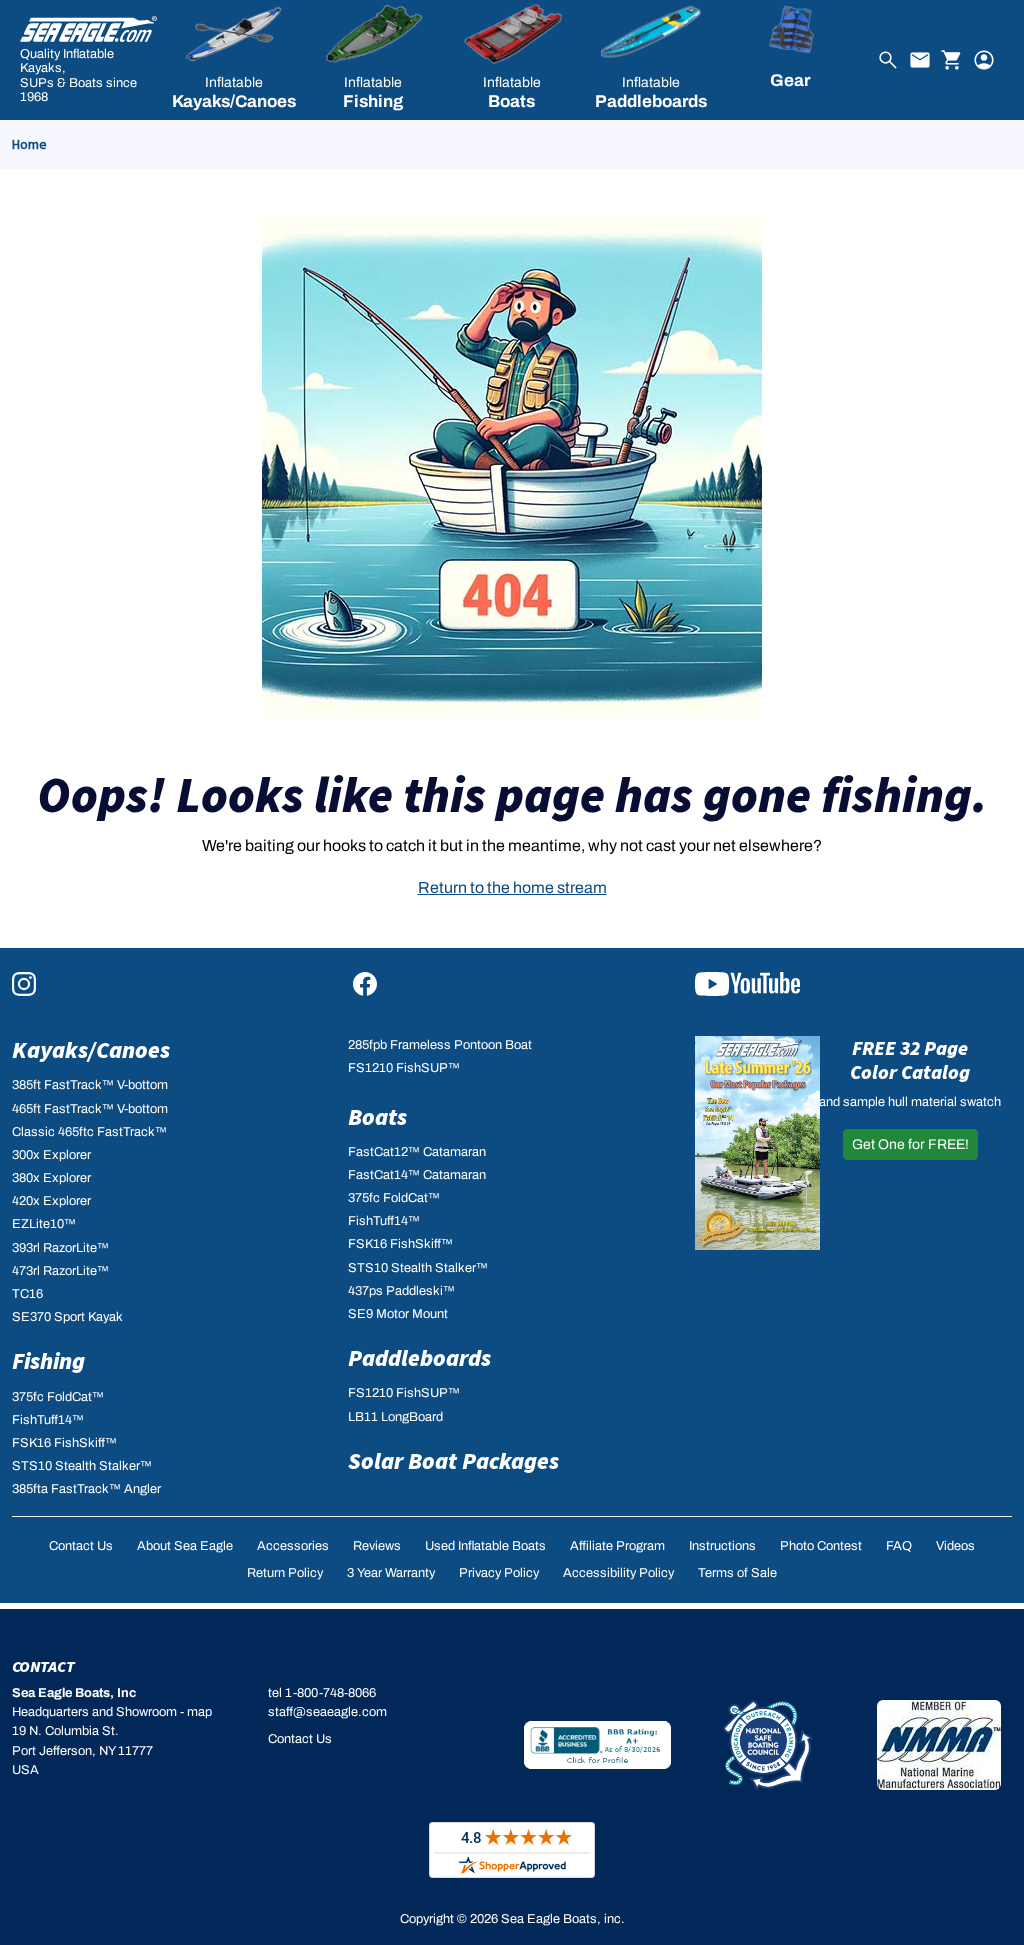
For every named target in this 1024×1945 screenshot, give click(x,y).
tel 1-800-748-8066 (322, 1693)
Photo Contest (821, 1546)
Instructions (722, 1546)
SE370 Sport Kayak (67, 1317)
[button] (234, 60)
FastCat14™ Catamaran (417, 1175)
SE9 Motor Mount (398, 1314)
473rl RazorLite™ (60, 1271)
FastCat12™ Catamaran (417, 1152)
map (199, 1712)
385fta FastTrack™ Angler (86, 1489)
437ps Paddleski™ (401, 1291)
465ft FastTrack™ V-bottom (90, 1109)
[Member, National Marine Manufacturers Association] (938, 1745)
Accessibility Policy (618, 1573)
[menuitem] (234, 60)
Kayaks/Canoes (91, 1049)
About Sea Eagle (185, 1546)
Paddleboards (419, 1357)
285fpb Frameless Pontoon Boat (440, 1045)
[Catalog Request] (757, 1142)
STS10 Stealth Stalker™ (82, 1466)
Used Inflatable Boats (485, 1546)
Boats (377, 1116)
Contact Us (81, 1546)
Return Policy (285, 1573)
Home (29, 144)
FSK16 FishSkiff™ (64, 1443)
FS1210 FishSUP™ (404, 1068)
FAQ (899, 1546)
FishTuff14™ (48, 1420)
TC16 (27, 1294)
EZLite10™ (44, 1224)
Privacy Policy (499, 1573)
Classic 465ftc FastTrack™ (89, 1132)
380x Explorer (51, 1178)
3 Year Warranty (391, 1573)
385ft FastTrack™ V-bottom (90, 1085)
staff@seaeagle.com (327, 1712)
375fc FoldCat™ (58, 1397)
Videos (955, 1546)
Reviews (377, 1546)
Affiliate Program (617, 1546)
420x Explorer (51, 1201)
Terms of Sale (737, 1573)
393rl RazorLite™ (60, 1248)
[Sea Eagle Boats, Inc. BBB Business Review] (597, 1744)
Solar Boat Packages (453, 1460)
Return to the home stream (512, 887)
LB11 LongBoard (395, 1417)
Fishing (48, 1360)
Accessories (293, 1546)
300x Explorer (51, 1155)
